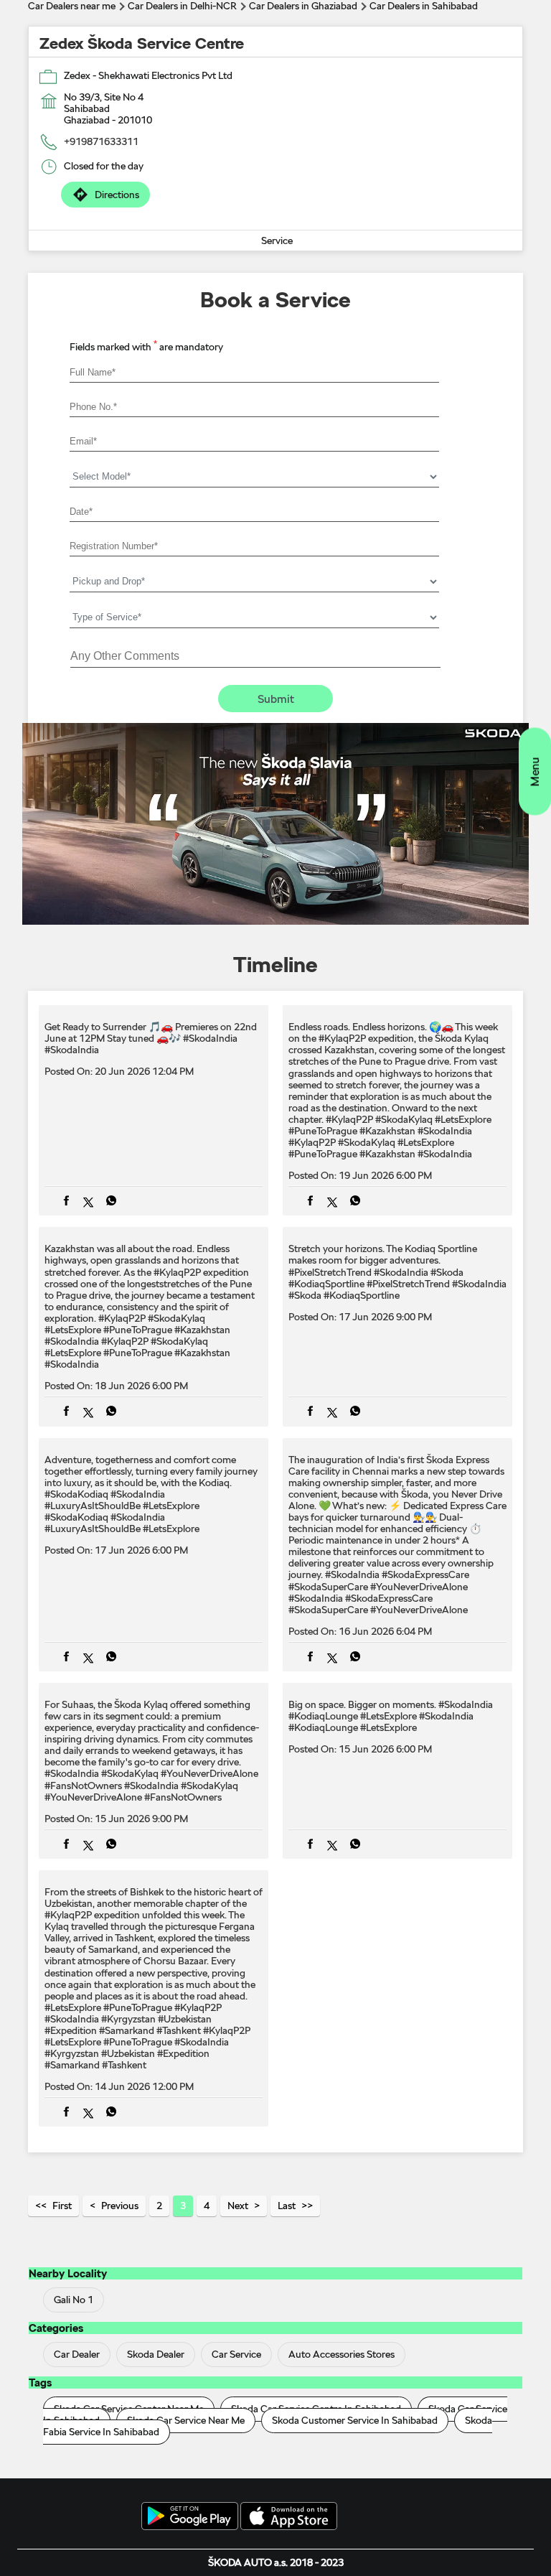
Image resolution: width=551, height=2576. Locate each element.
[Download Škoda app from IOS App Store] (289, 2517)
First (62, 2206)
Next (238, 2206)
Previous (120, 2206)
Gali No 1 (74, 2300)
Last (287, 2206)
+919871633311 (101, 141)
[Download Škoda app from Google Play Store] (190, 2517)
